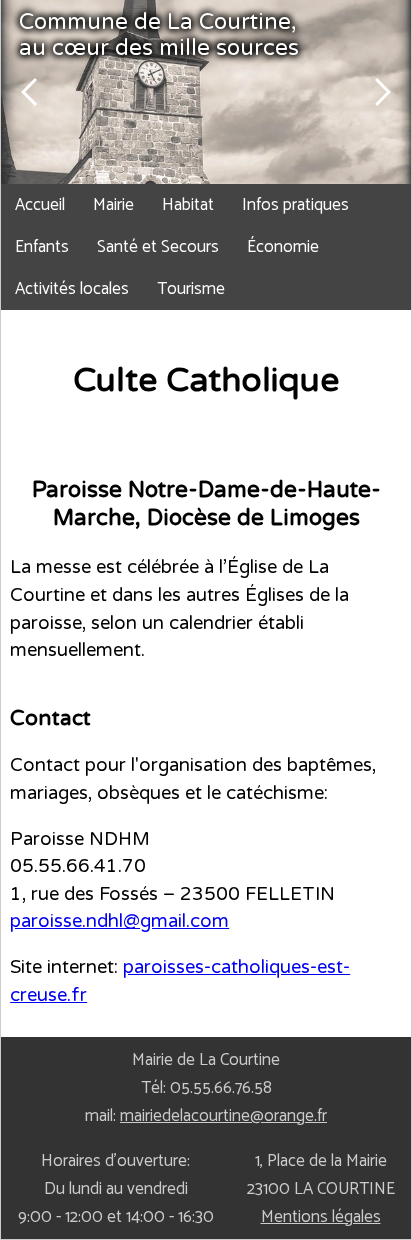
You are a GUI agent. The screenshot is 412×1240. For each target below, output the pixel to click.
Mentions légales (321, 1217)
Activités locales (72, 289)
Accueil (40, 205)
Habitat (188, 205)
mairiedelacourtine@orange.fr (223, 1116)
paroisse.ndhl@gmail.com (119, 921)
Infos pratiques (295, 205)
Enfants (42, 247)
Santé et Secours (158, 247)
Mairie (113, 205)
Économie (283, 247)
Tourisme (191, 289)
